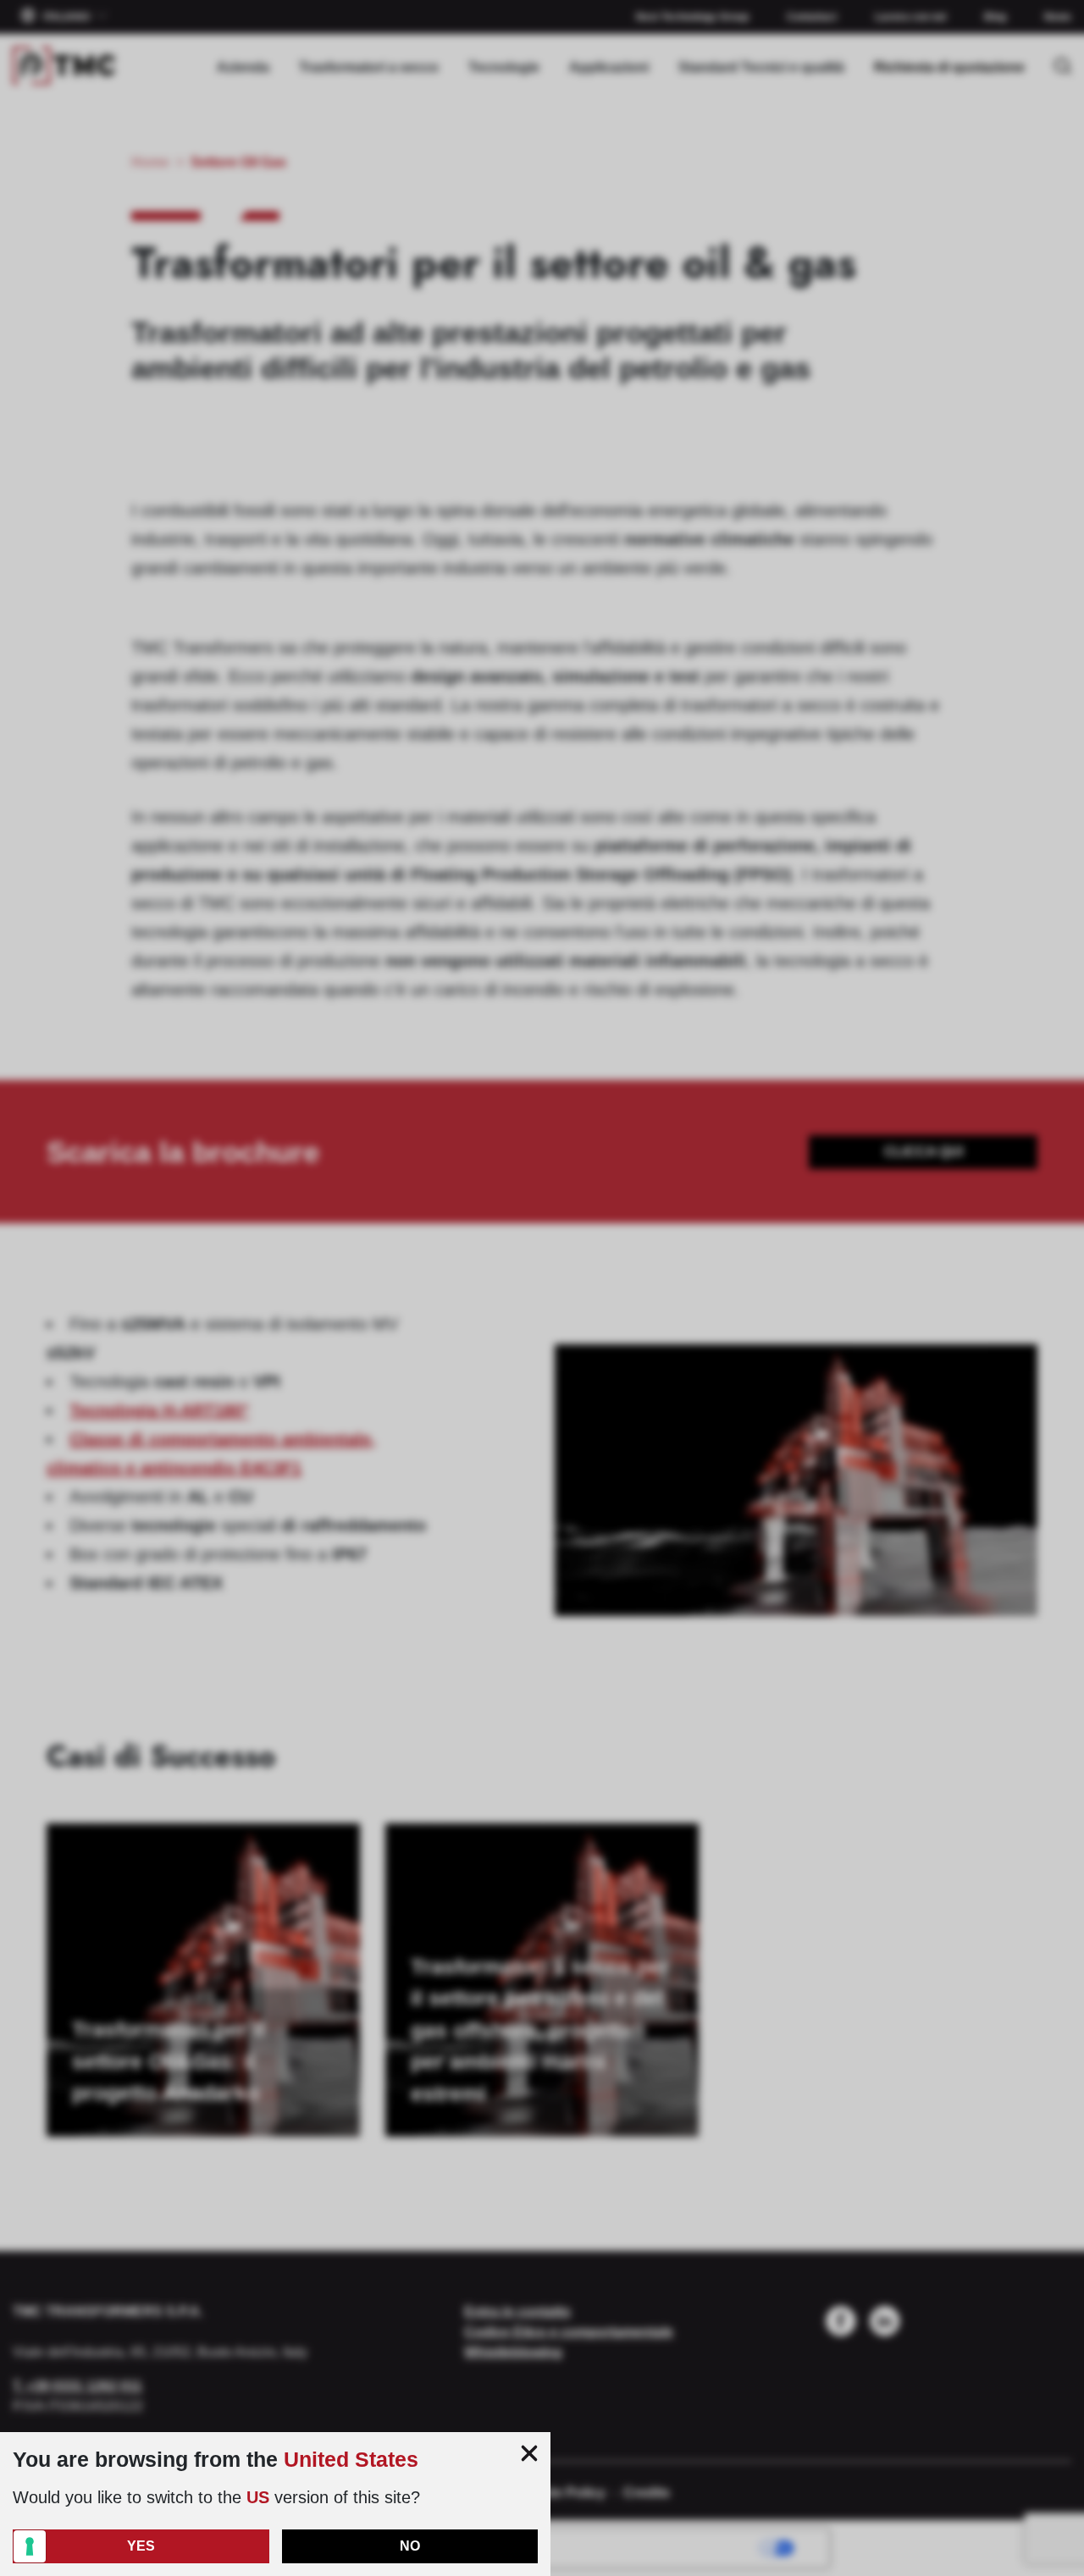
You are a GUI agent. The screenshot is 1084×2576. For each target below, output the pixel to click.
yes (141, 2546)
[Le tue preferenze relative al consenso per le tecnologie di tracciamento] (30, 2546)
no (410, 2546)
